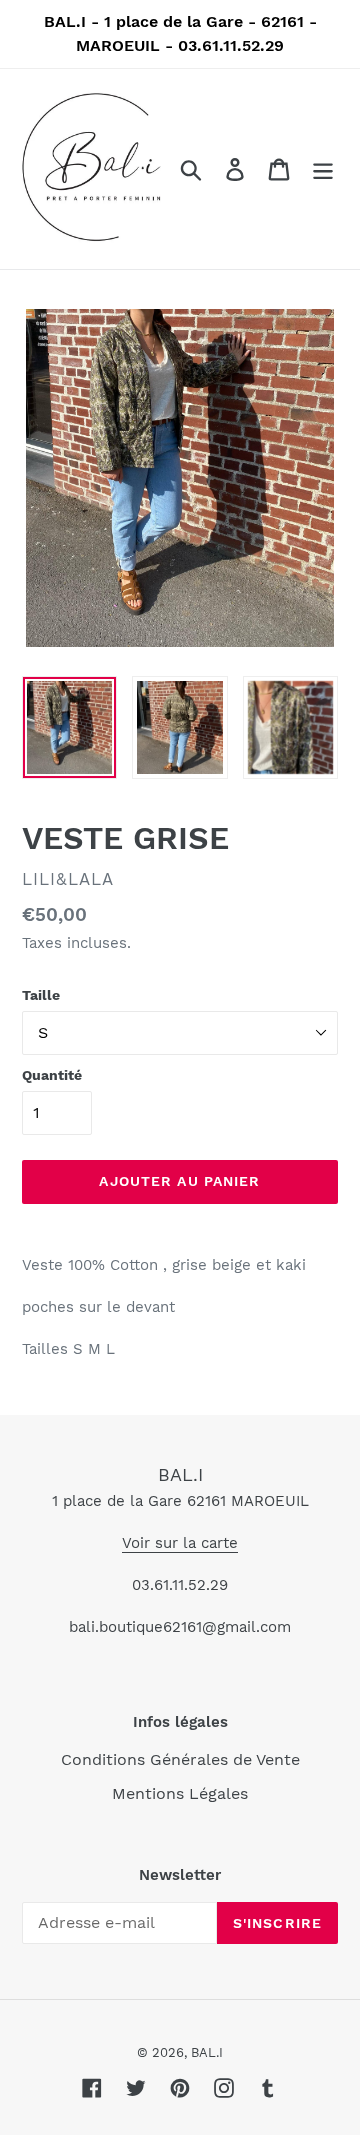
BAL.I (180, 1474)
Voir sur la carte (180, 1543)
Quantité (52, 1075)
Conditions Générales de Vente (180, 1759)
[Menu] (323, 169)
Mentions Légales (180, 1793)
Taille (41, 995)
